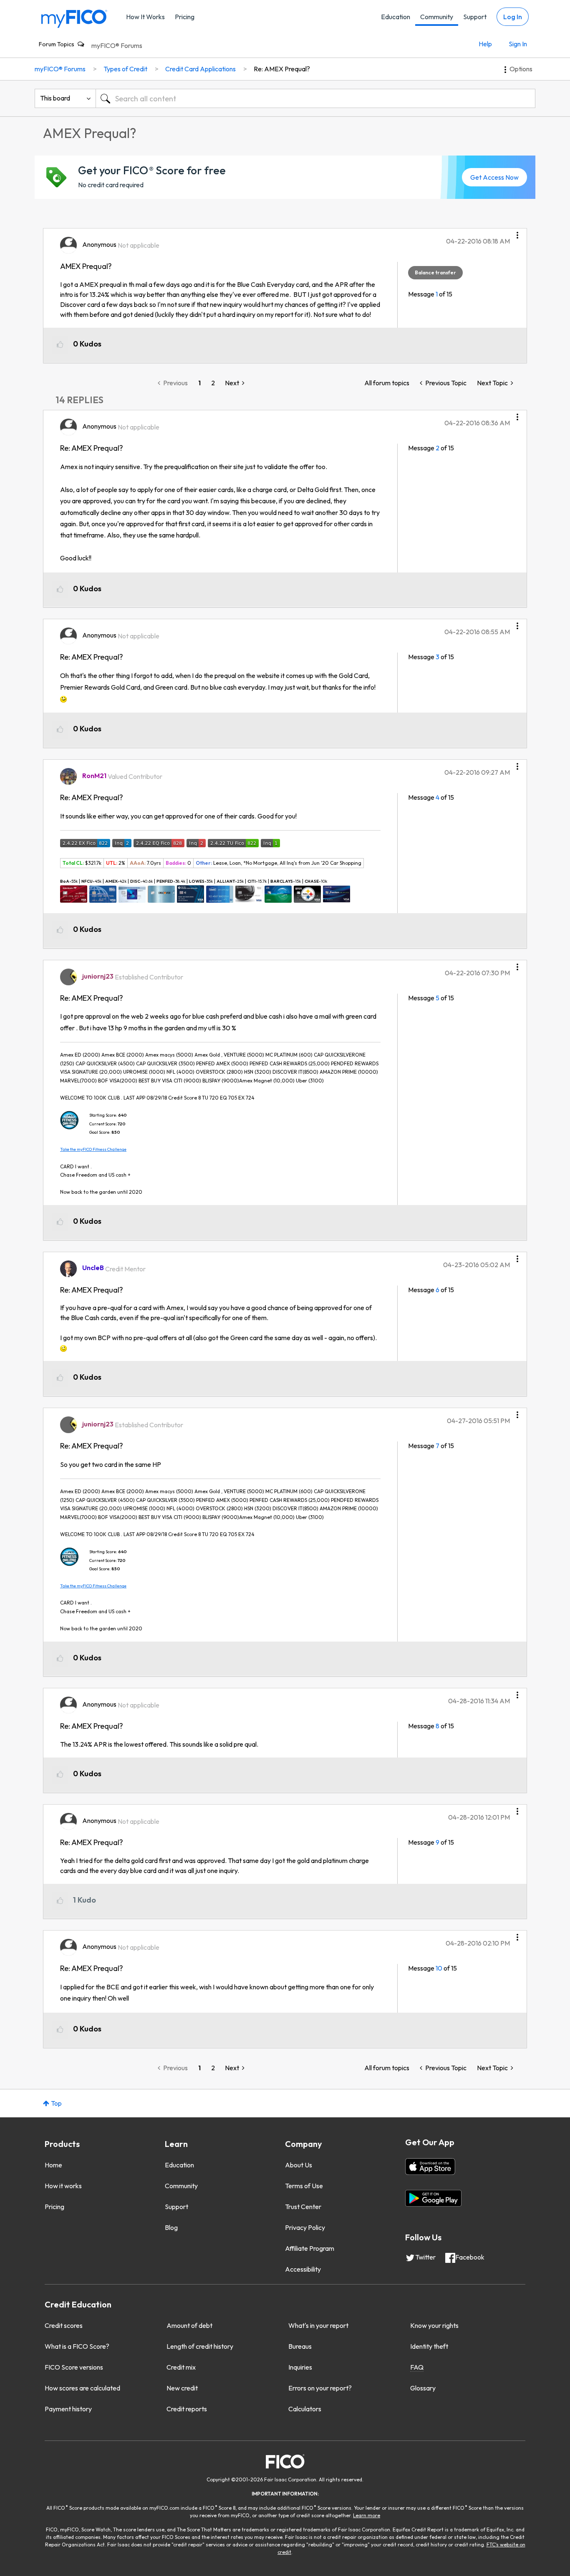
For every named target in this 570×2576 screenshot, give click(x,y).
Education (396, 17)
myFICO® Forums (117, 45)
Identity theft (429, 2346)
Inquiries (300, 2367)
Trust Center (303, 2207)
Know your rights (434, 2325)
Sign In (518, 44)
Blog (171, 2227)
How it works (63, 2186)
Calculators (305, 2409)
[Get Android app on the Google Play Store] (433, 2198)
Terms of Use (304, 2186)
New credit (182, 2388)
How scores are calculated (82, 2388)
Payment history (68, 2409)
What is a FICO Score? (77, 2346)
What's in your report (318, 2325)
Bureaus (300, 2346)
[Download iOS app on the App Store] (430, 2167)
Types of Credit (125, 69)
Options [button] (521, 69)
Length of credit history (200, 2346)
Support (475, 17)
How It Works (145, 17)
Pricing (185, 17)
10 (439, 1968)
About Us (299, 2165)
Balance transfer (435, 272)
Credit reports (187, 2409)
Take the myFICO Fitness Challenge (93, 1149)
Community (437, 17)
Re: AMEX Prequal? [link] (282, 69)
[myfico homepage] (74, 18)
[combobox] (315, 98)
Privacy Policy (305, 2227)
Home (53, 2165)
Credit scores (64, 2325)
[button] (517, 232)
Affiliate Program (310, 2248)
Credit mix (181, 2367)
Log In (513, 17)
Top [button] (56, 2103)
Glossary (423, 2388)
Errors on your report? (320, 2388)
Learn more (367, 2515)
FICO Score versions (74, 2367)
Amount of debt (189, 2325)
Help (485, 44)
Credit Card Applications (201, 69)
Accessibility (303, 2269)
